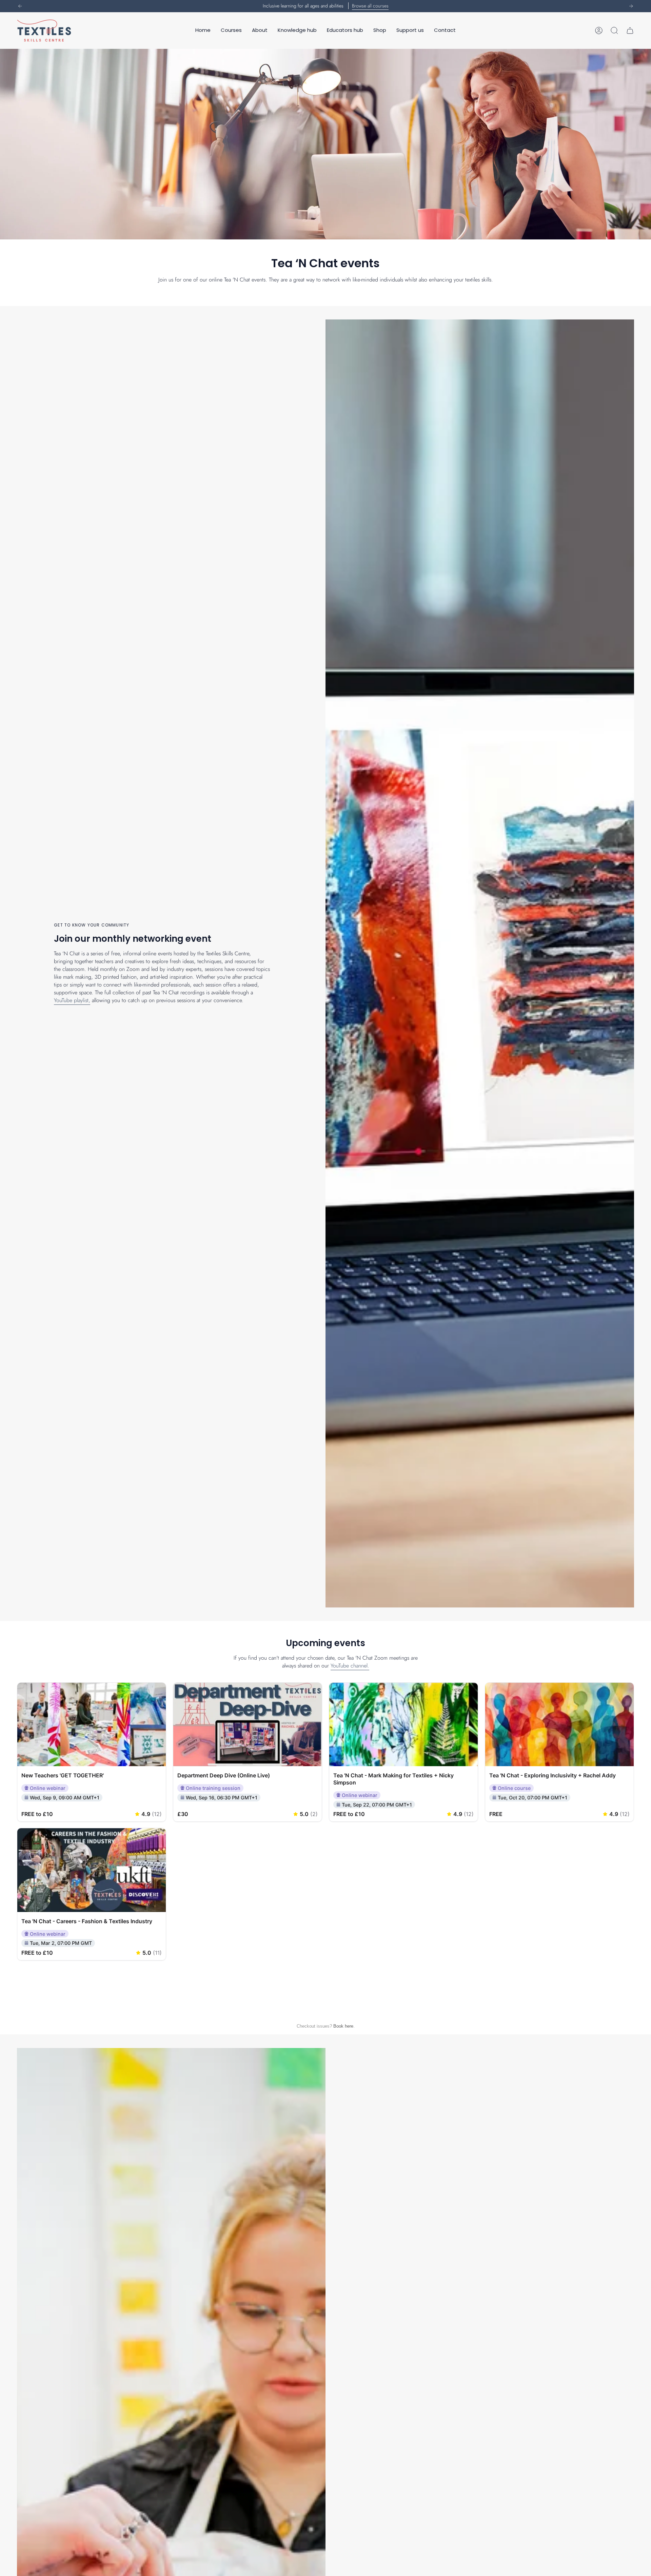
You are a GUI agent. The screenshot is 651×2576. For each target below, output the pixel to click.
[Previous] (20, 6)
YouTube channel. (350, 1666)
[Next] (631, 6)
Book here (343, 2026)
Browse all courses (370, 6)
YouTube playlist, (72, 1000)
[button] (231, 31)
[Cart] (630, 31)
